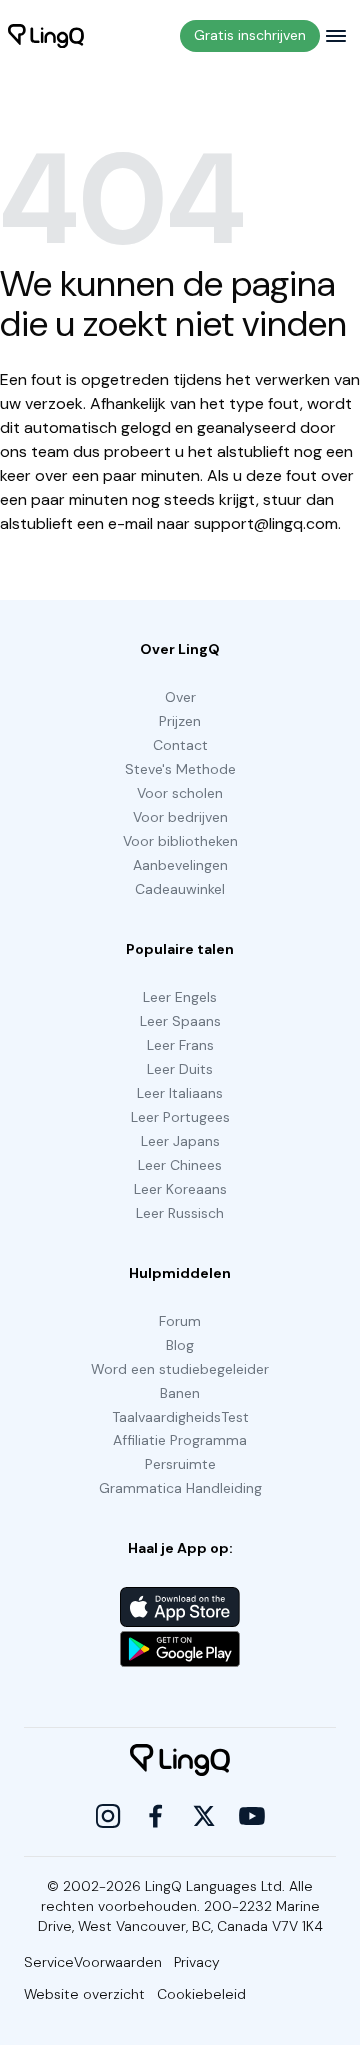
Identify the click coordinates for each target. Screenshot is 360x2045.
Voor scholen (180, 793)
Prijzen (180, 721)
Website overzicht (84, 1994)
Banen (180, 1393)
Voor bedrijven (180, 817)
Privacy (197, 1962)
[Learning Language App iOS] (180, 1607)
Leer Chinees (180, 1165)
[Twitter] (204, 1816)
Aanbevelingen (180, 865)
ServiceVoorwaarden (93, 1962)
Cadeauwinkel (180, 889)
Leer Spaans (180, 1021)
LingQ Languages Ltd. (215, 1886)
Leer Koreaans (180, 1189)
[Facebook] (156, 1816)
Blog (180, 1345)
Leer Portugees (180, 1117)
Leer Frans (180, 1045)
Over (180, 697)
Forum (180, 1321)
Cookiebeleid (201, 1994)
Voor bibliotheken (180, 841)
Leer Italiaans (180, 1093)
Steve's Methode (180, 769)
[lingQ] (46, 36)
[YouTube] (252, 1816)
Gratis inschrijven (250, 35)
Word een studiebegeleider (180, 1369)
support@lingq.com (266, 523)
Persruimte (180, 1464)
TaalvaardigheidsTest (180, 1417)
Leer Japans (180, 1141)
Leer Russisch (180, 1213)
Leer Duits (180, 1069)
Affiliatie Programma (180, 1440)
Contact (180, 745)
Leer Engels (180, 997)
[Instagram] (108, 1816)
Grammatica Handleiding (180, 1488)
